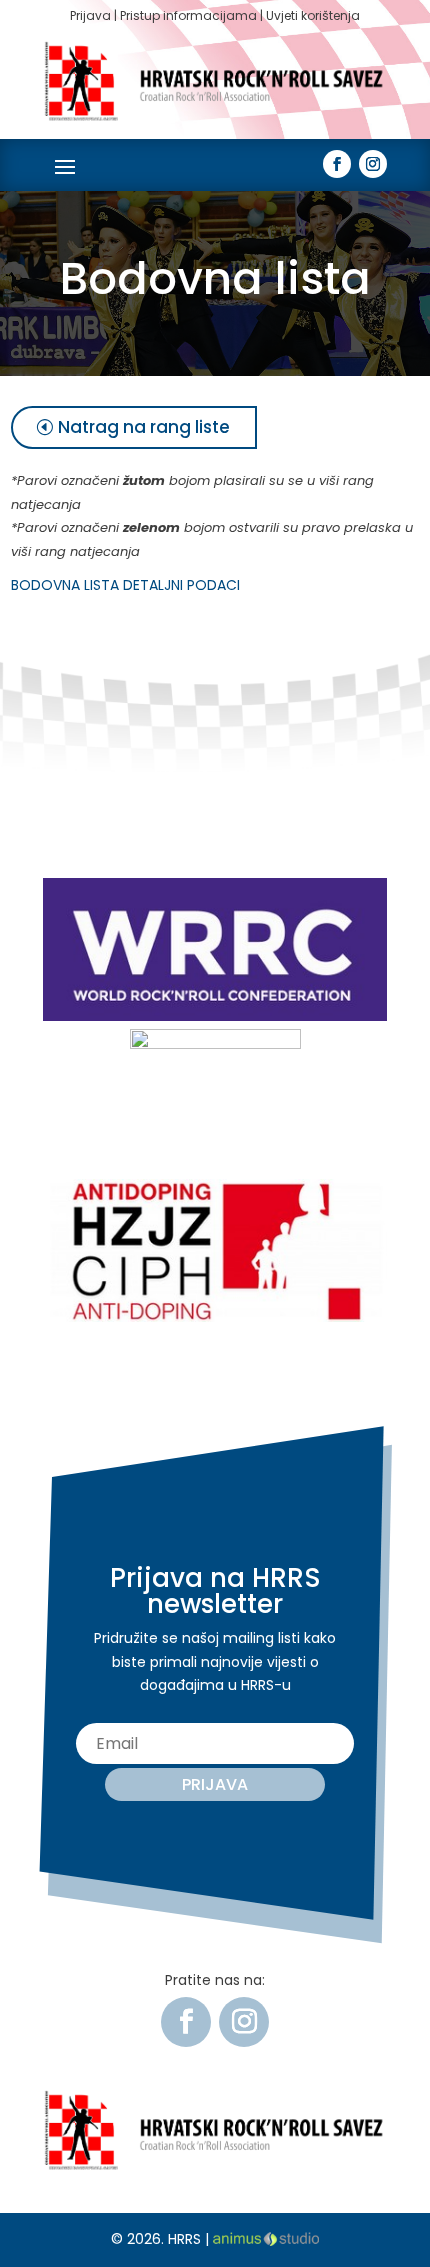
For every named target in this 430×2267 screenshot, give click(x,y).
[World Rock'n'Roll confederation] (215, 1016)
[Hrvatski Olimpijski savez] (215, 1044)
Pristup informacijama (188, 15)
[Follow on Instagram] (373, 164)
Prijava (90, 15)
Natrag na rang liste (144, 427)
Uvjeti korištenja (313, 15)
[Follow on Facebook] (337, 164)
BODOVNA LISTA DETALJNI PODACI (125, 585)
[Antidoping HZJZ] (215, 1317)
